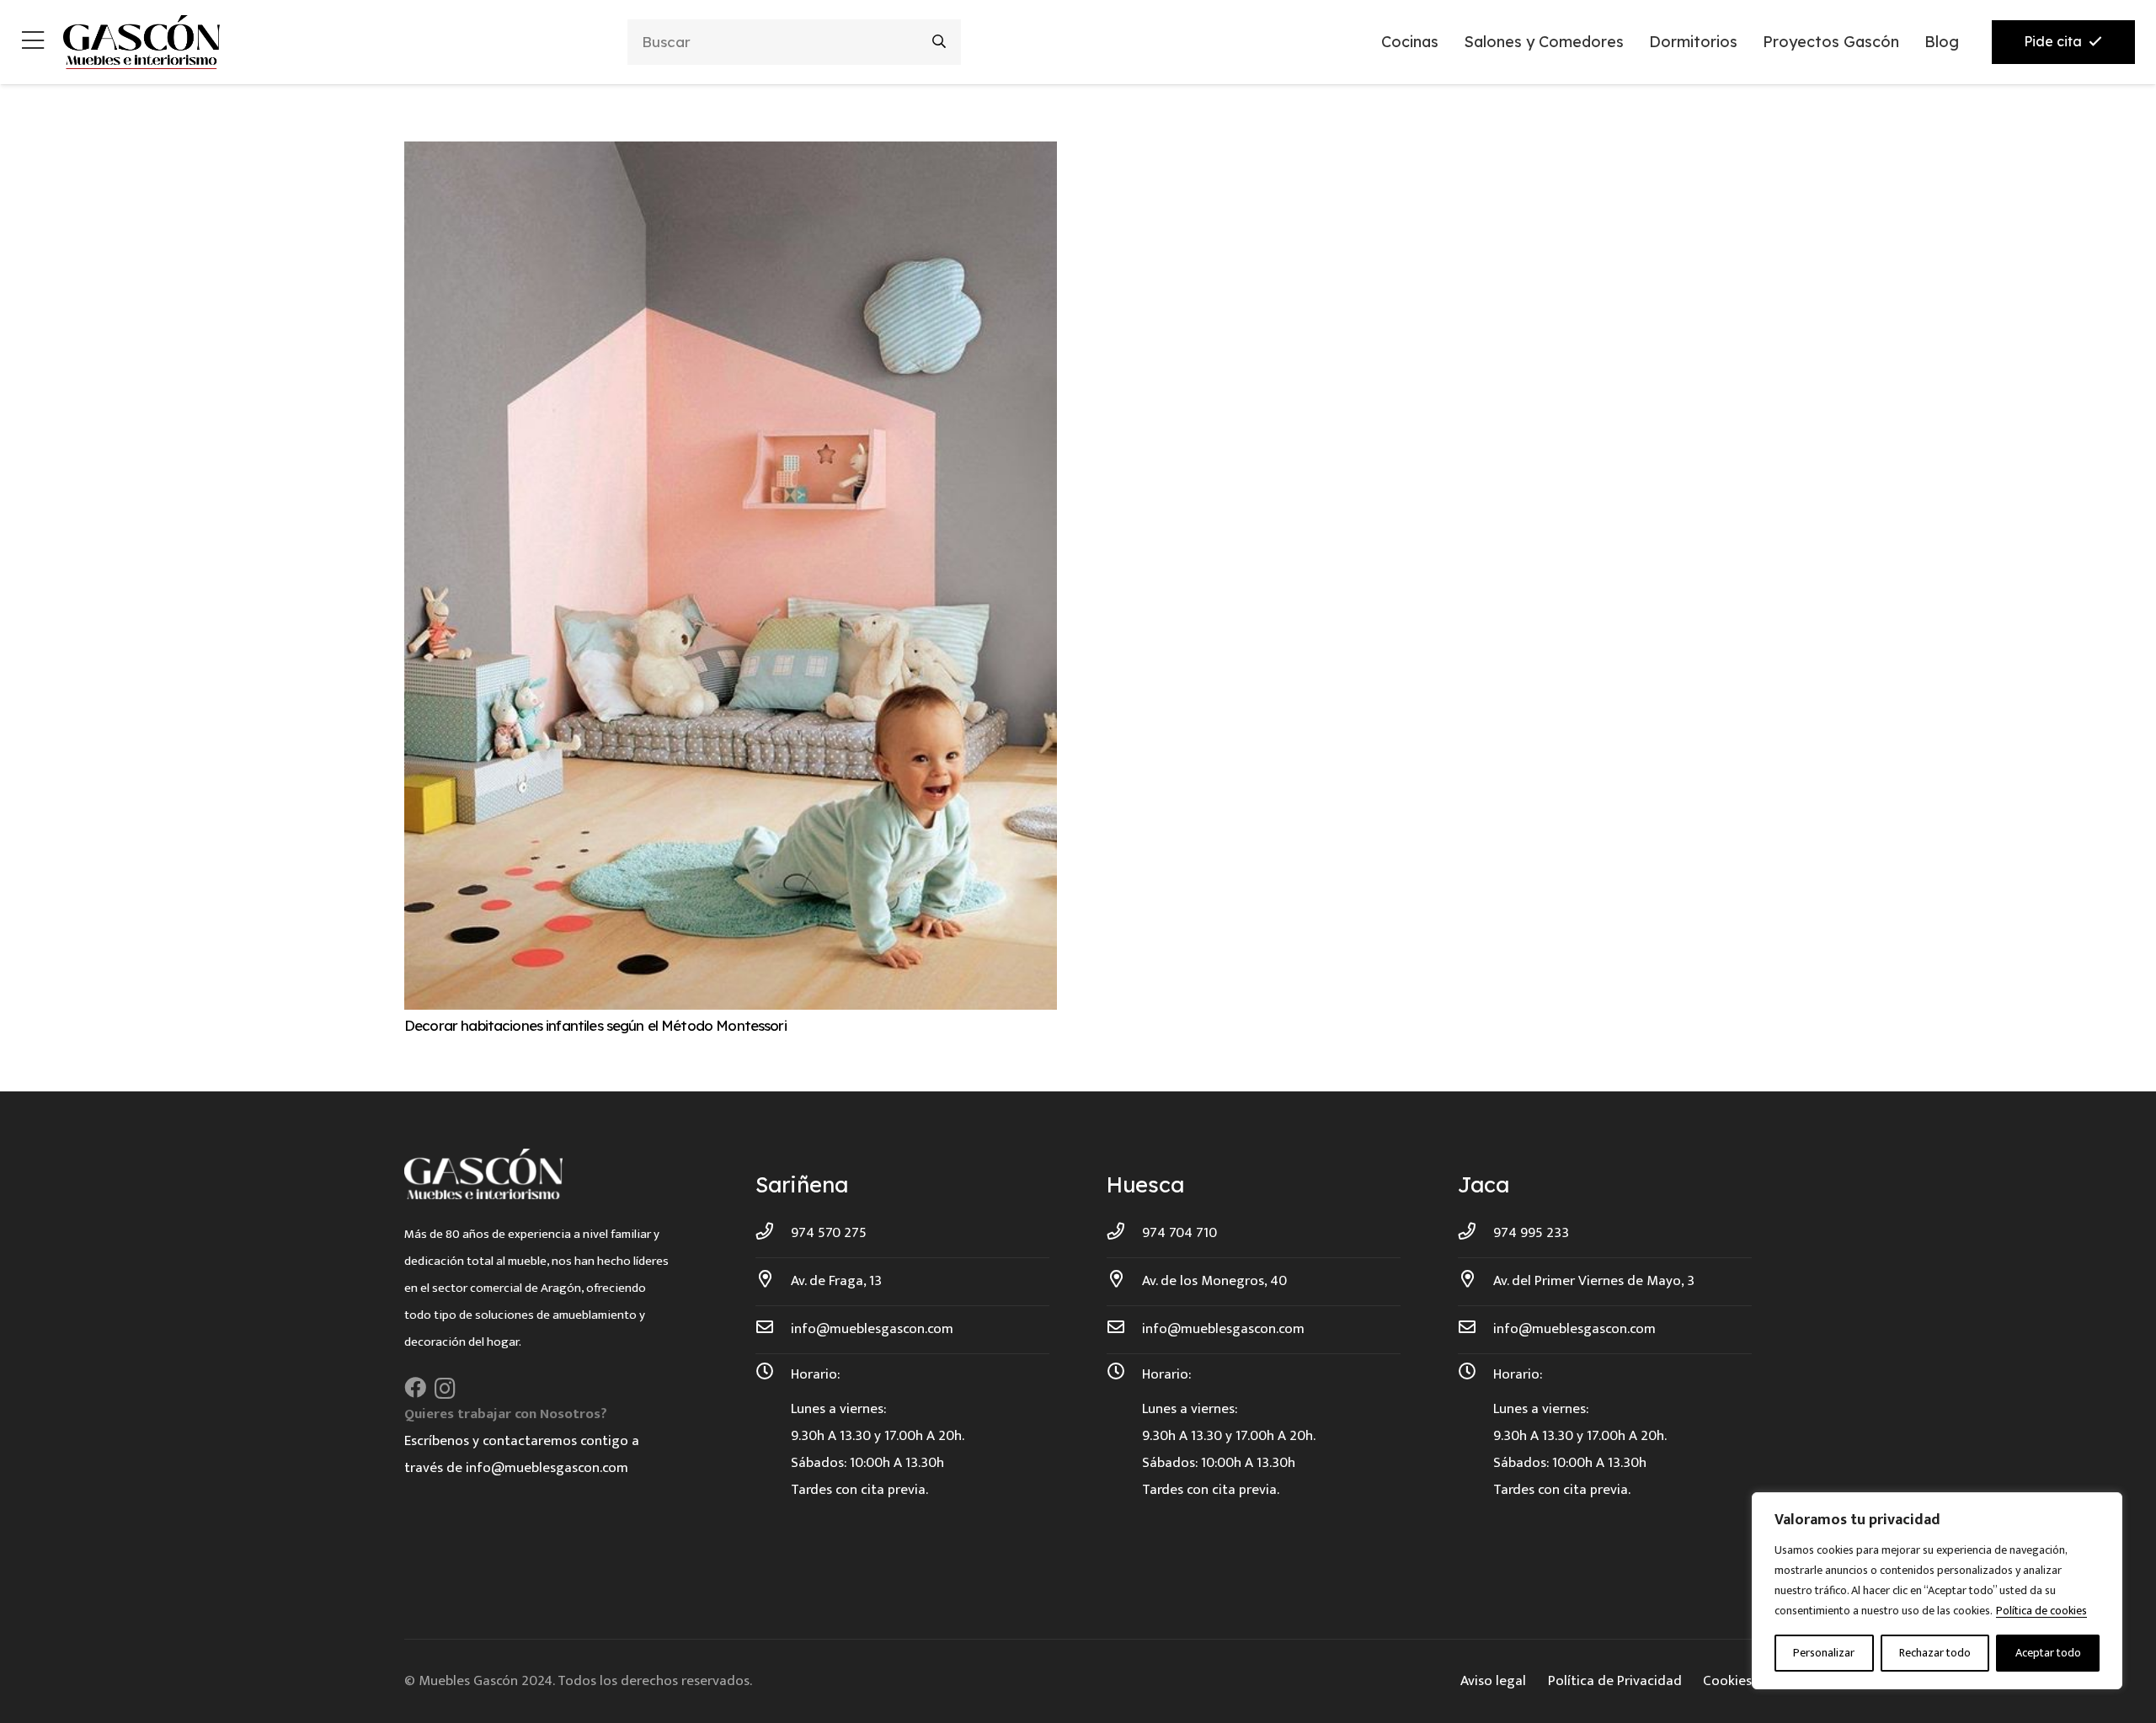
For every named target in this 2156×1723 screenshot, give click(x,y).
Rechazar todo (1935, 1653)
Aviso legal (1493, 1681)
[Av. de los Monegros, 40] (1124, 1281)
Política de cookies (2041, 1611)
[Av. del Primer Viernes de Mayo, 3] (1476, 1281)
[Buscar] (939, 42)
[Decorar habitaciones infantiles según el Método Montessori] (731, 155)
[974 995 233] (1476, 1233)
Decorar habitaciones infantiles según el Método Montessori (595, 1025)
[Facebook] (415, 1388)
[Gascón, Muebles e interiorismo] (141, 42)
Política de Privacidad (1615, 1681)
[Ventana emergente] (33, 43)
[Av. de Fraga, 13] (773, 1281)
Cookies (1727, 1681)
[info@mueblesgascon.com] (773, 1329)
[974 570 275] (773, 1233)
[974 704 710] (1124, 1233)
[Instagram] (445, 1389)
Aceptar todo (2048, 1653)
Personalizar (1824, 1653)
